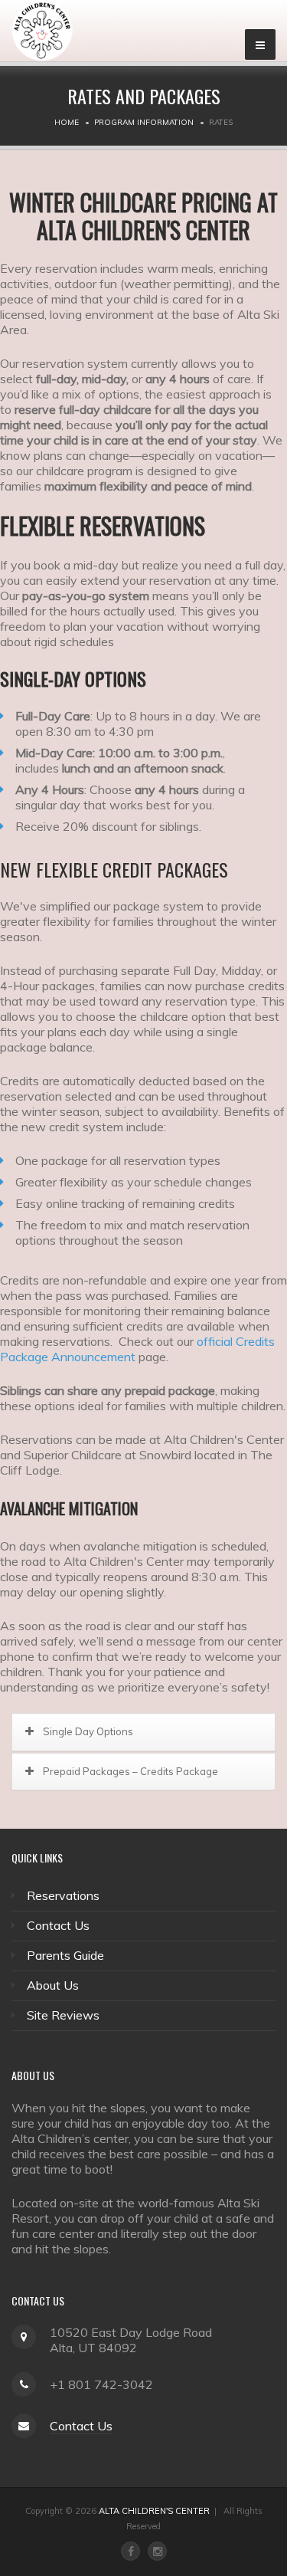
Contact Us (58, 1925)
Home (67, 122)
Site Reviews (63, 2015)
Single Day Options (88, 1731)
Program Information (144, 122)
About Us (53, 1985)
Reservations (63, 1895)
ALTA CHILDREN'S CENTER (154, 2511)
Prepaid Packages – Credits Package (130, 1771)
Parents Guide (65, 1955)
